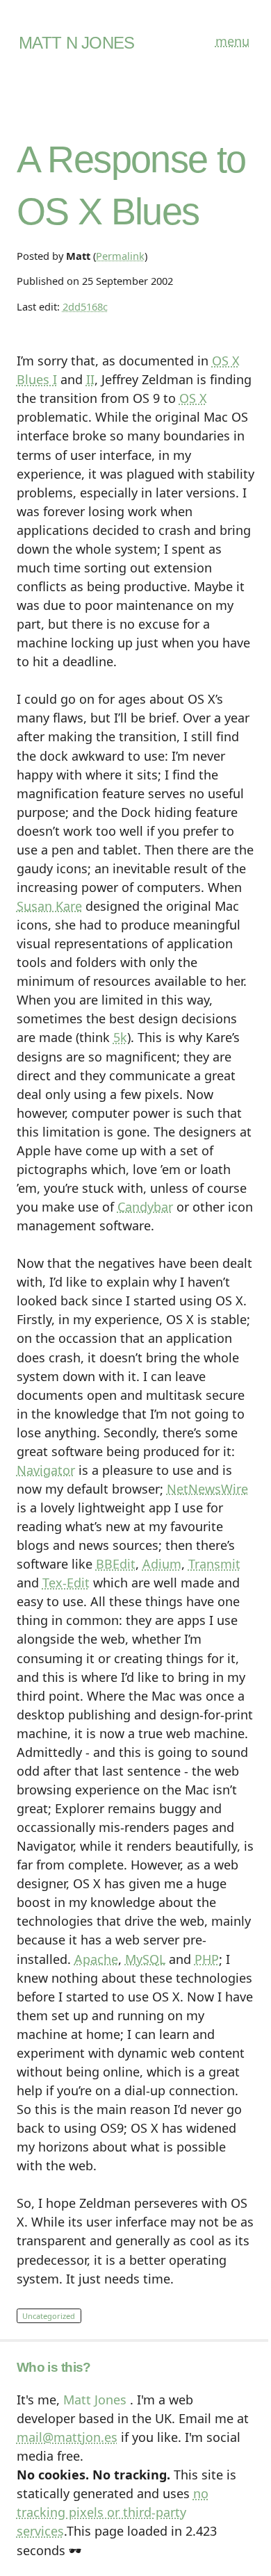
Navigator (46, 1470)
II (90, 379)
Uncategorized (49, 2316)
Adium (162, 1564)
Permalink (120, 256)
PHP (207, 1959)
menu (232, 41)
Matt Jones (95, 2400)
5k (120, 1037)
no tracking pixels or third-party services (113, 2512)
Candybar (145, 1207)
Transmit (214, 1564)
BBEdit (116, 1564)
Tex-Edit (66, 1583)
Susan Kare (49, 906)
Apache (96, 1959)
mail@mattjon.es (67, 2437)
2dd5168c (85, 306)
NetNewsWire (207, 1489)
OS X (193, 398)
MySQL (145, 1959)
